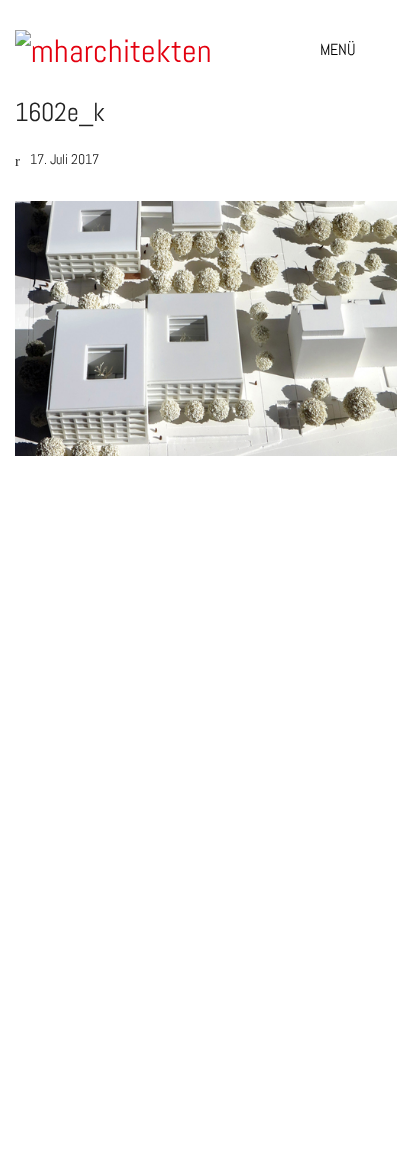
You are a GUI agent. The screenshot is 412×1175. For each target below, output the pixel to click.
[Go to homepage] (115, 49)
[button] (358, 50)
